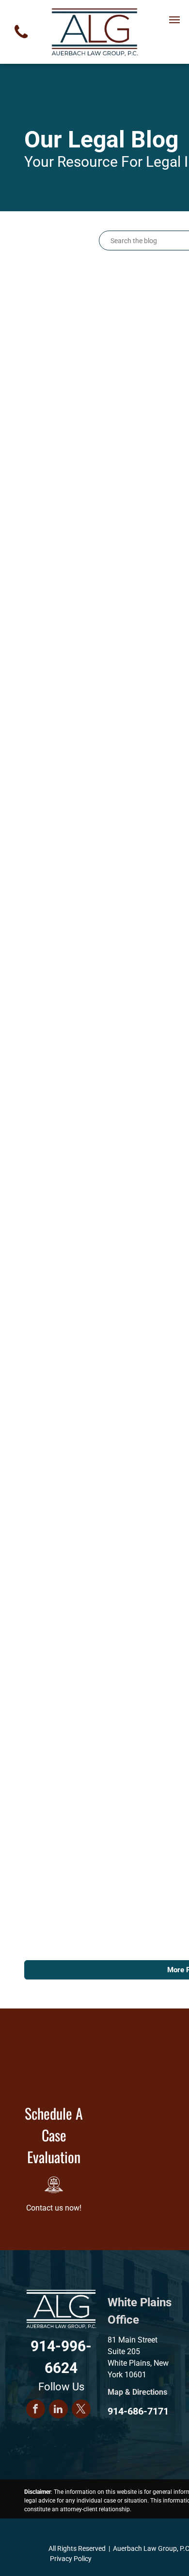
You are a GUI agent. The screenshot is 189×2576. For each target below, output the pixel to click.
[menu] (174, 20)
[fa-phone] (21, 41)
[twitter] (81, 2410)
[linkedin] (58, 2410)
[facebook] (36, 2410)
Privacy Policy (71, 2559)
